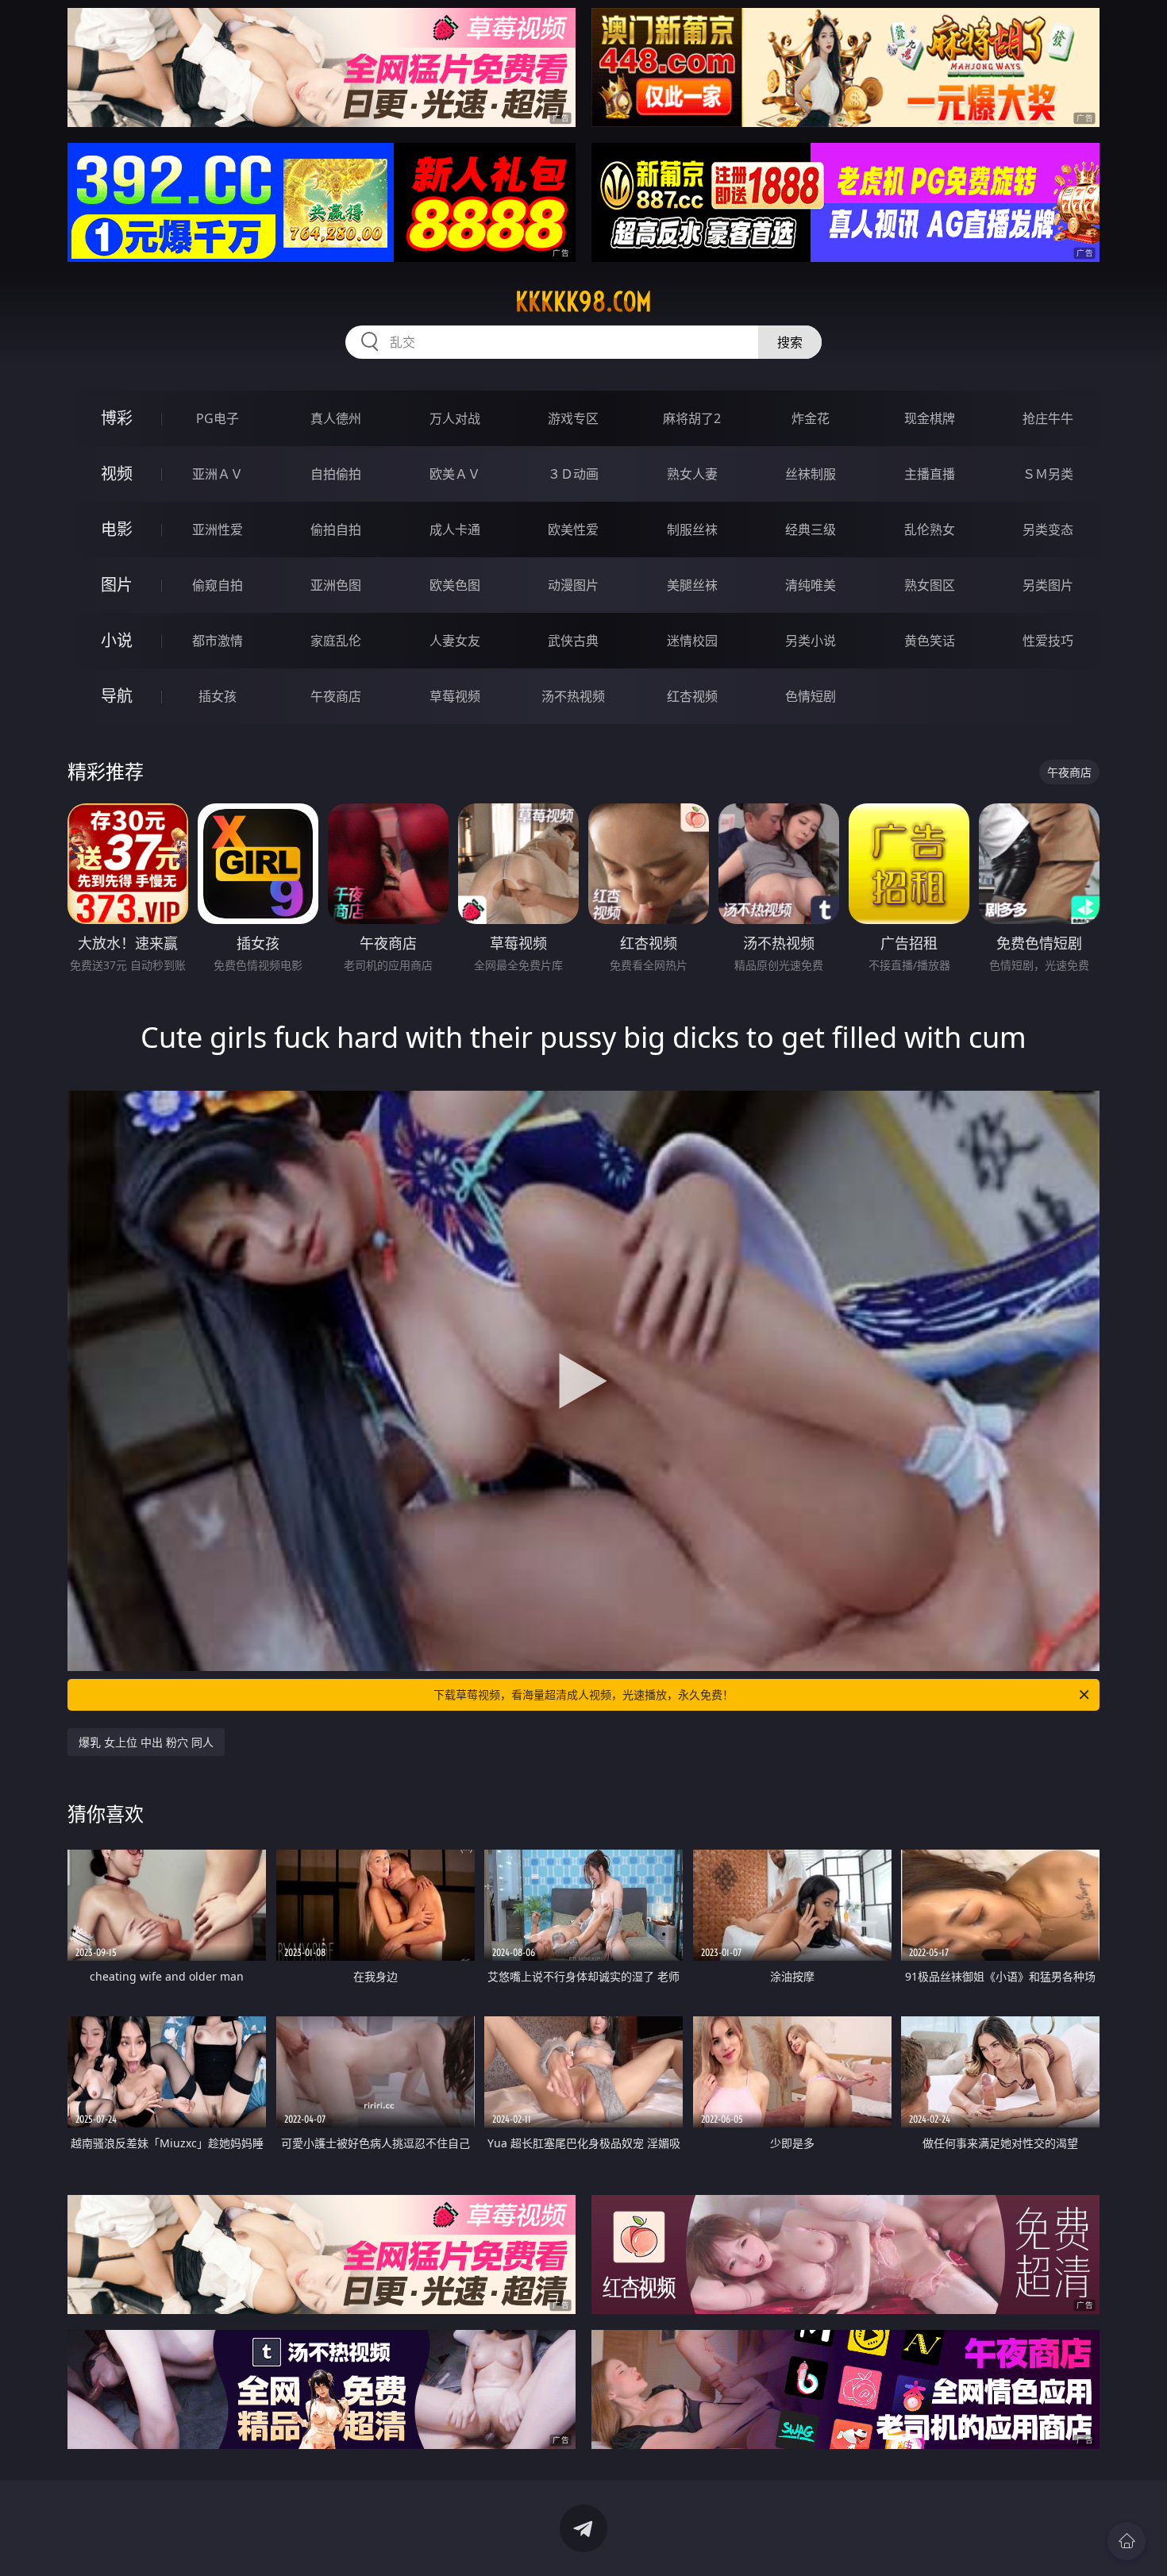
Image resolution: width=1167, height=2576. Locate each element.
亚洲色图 (336, 585)
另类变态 (1048, 529)
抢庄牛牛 (1048, 418)
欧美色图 (455, 585)
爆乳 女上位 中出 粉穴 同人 (146, 1742)
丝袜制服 (811, 474)
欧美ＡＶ (455, 474)
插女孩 (218, 696)
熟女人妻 (692, 474)
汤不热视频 (573, 696)
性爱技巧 (1048, 641)
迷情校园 (692, 641)
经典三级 (811, 529)
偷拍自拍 (336, 529)
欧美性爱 (573, 529)
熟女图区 (930, 585)
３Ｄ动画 (573, 474)
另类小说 (811, 641)
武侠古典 (573, 641)
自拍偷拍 (336, 474)
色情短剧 (811, 696)
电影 (117, 529)
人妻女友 (455, 641)
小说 (117, 640)
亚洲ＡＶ (218, 474)
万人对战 (455, 418)
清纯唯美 (811, 585)
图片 (117, 585)
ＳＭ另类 (1048, 474)
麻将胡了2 (692, 418)
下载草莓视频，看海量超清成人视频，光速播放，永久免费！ (583, 1694)
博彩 (117, 418)
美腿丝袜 (692, 585)
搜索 (790, 342)
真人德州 (336, 418)
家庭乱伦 (336, 641)
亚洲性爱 (218, 529)
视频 (117, 474)
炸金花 (811, 418)
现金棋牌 (930, 418)
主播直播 (930, 474)
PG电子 (218, 418)
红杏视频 (692, 696)
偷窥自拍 (218, 585)
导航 (117, 696)
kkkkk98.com (583, 302)
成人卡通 (455, 529)
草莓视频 (455, 696)
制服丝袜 (692, 529)
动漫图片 (573, 585)
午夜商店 (336, 696)
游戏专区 (573, 418)
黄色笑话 (930, 641)
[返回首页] (1127, 2541)
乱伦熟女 (930, 529)
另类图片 (1048, 585)
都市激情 (218, 641)
